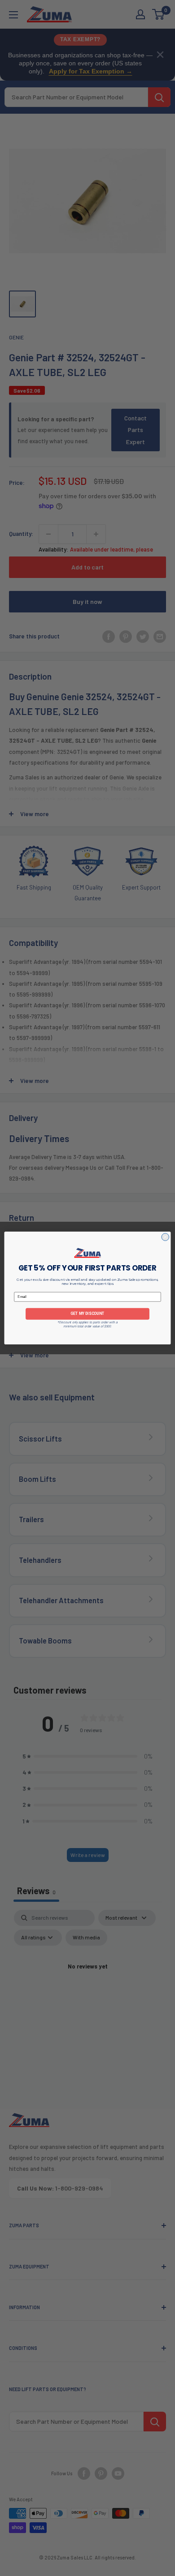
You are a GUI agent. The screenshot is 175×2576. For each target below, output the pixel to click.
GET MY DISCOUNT (87, 1314)
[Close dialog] (165, 1237)
